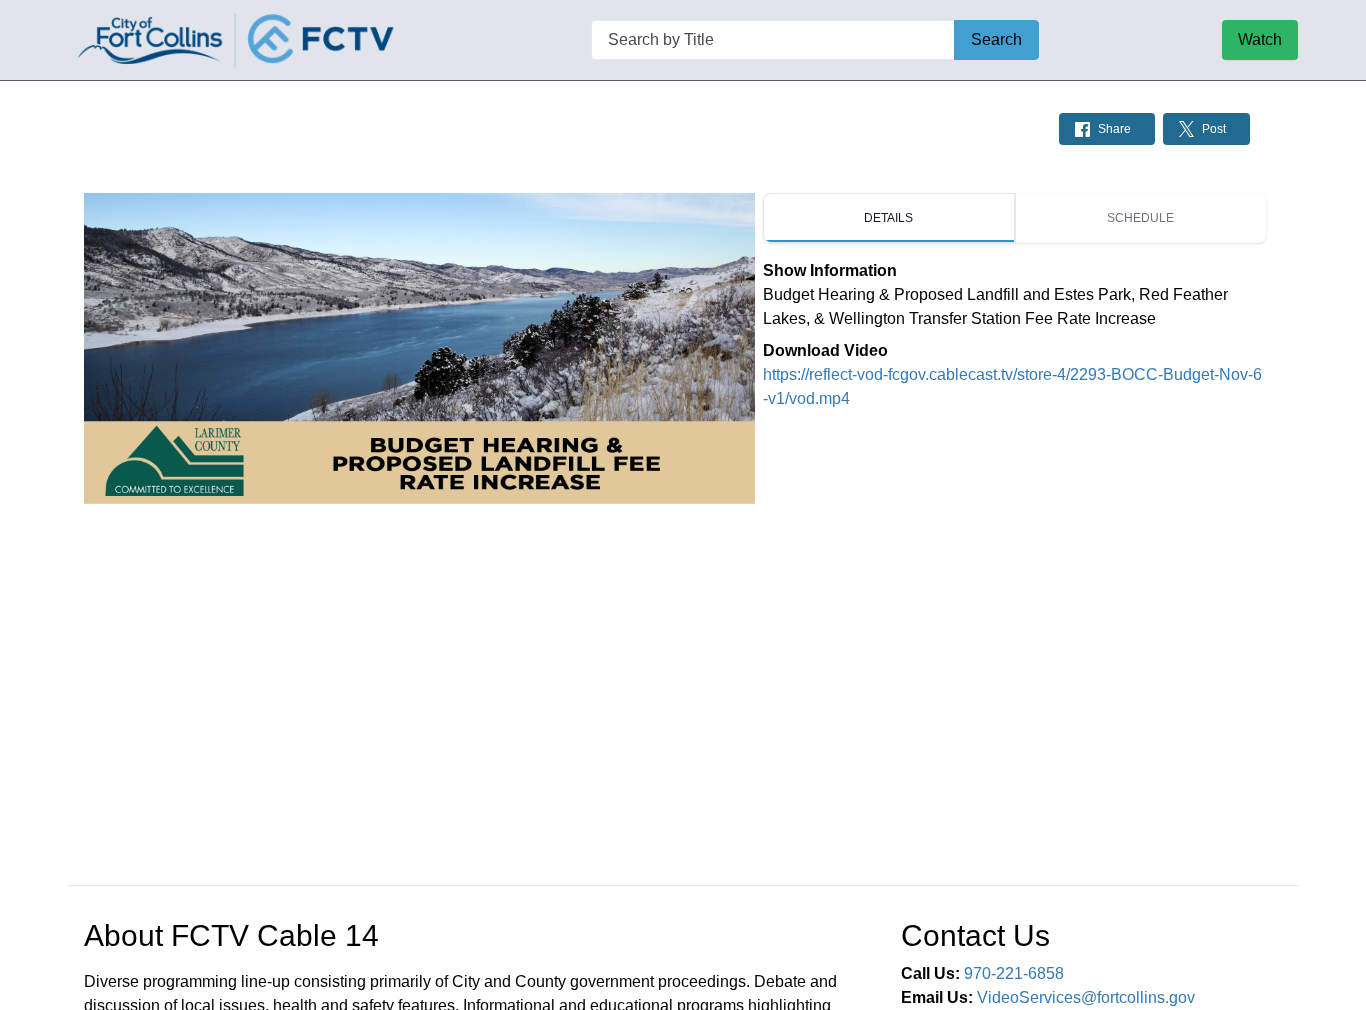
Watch (1260, 39)
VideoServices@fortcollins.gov (1086, 997)
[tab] (889, 218)
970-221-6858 (1014, 973)
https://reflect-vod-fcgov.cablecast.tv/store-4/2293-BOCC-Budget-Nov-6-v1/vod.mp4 (1012, 386)
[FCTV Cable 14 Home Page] (238, 40)
